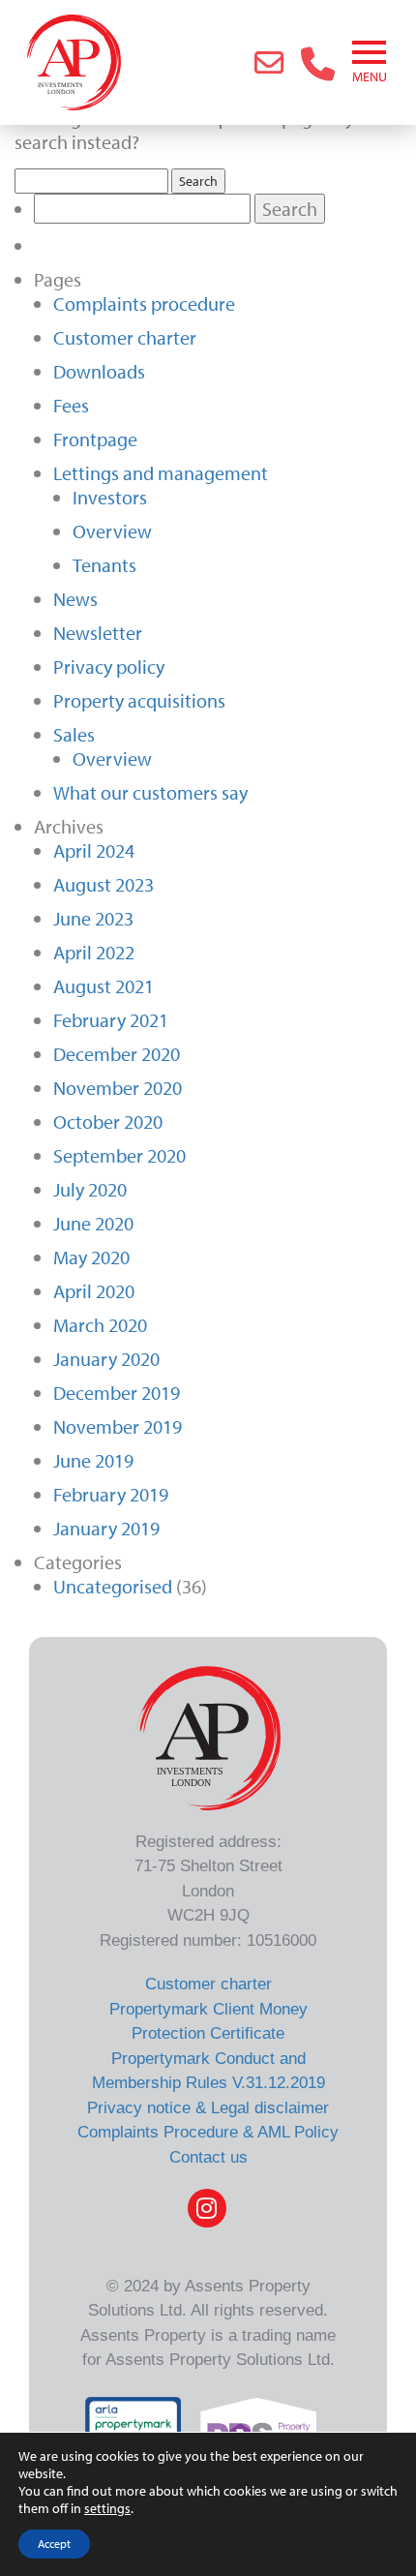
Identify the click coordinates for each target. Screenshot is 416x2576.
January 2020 (106, 1359)
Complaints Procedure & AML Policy (208, 2132)
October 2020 (108, 1121)
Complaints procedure (144, 303)
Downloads (99, 371)
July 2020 (90, 1189)
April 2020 (94, 1291)
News (75, 599)
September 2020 (119, 1155)
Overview (112, 531)
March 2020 (100, 1325)
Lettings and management (161, 473)
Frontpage (95, 439)
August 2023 (104, 884)
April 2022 (94, 952)
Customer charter (125, 337)
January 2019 (106, 1528)
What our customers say (150, 792)
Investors (110, 497)
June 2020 (93, 1223)
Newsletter (98, 633)
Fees (71, 405)
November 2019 (118, 1426)
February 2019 (111, 1494)
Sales (74, 734)
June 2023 (93, 918)
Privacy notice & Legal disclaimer (208, 2108)
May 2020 (91, 1257)
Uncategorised (113, 1586)
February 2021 (111, 1020)
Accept (54, 2544)
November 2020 (118, 1088)
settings (107, 2508)
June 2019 (93, 1460)
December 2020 (117, 1054)
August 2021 (104, 986)
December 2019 (117, 1393)
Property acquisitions (139, 700)
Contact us (208, 2157)
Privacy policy (109, 667)
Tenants (104, 565)
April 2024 (94, 850)
